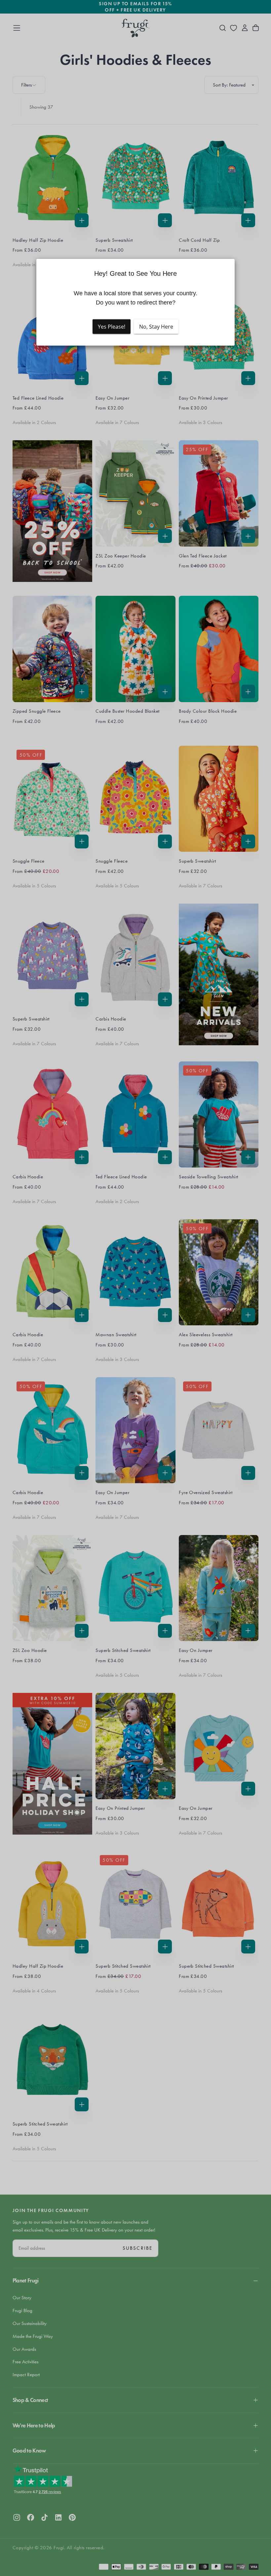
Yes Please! (112, 327)
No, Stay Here (156, 327)
